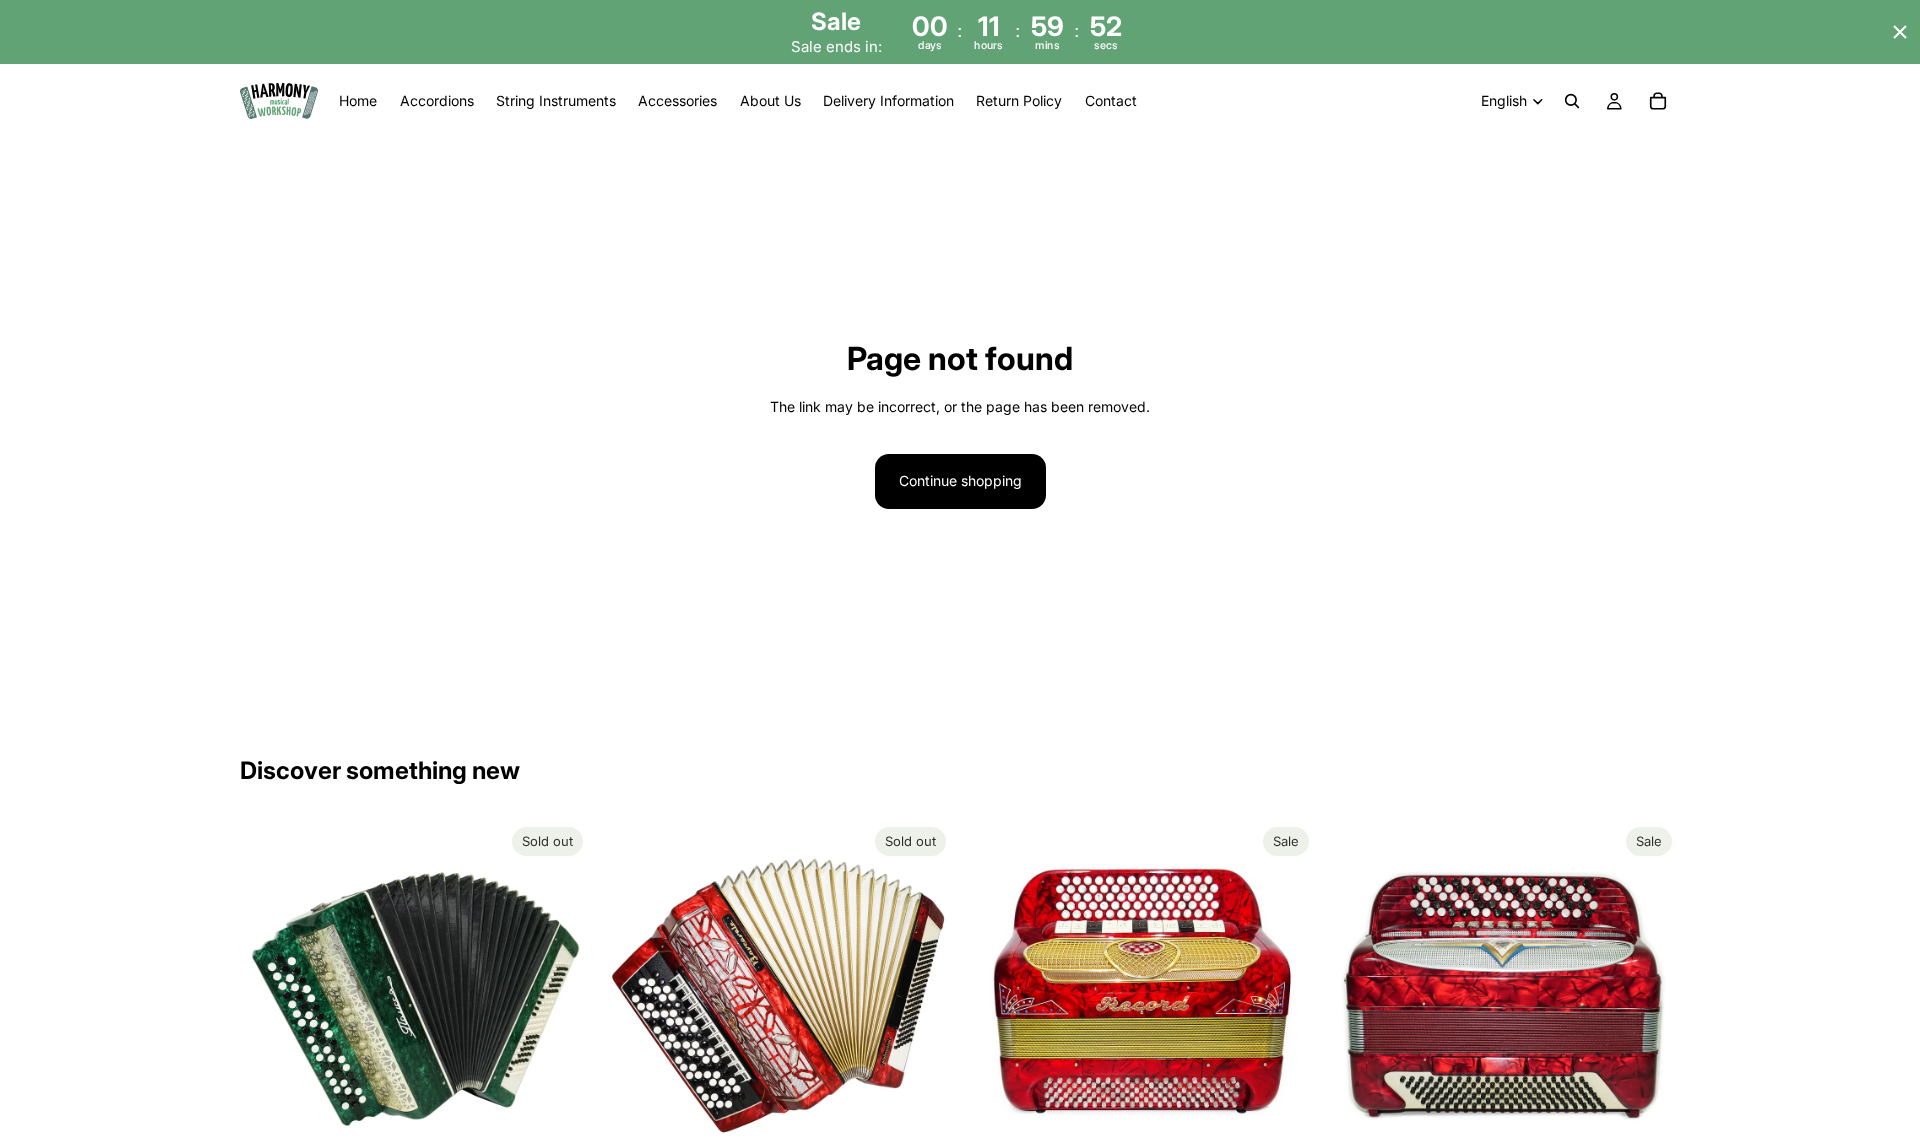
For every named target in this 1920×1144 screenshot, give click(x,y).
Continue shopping (960, 480)
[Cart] (1658, 102)
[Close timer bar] (1900, 32)
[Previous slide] (270, 994)
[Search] (1572, 102)
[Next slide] (561, 994)
